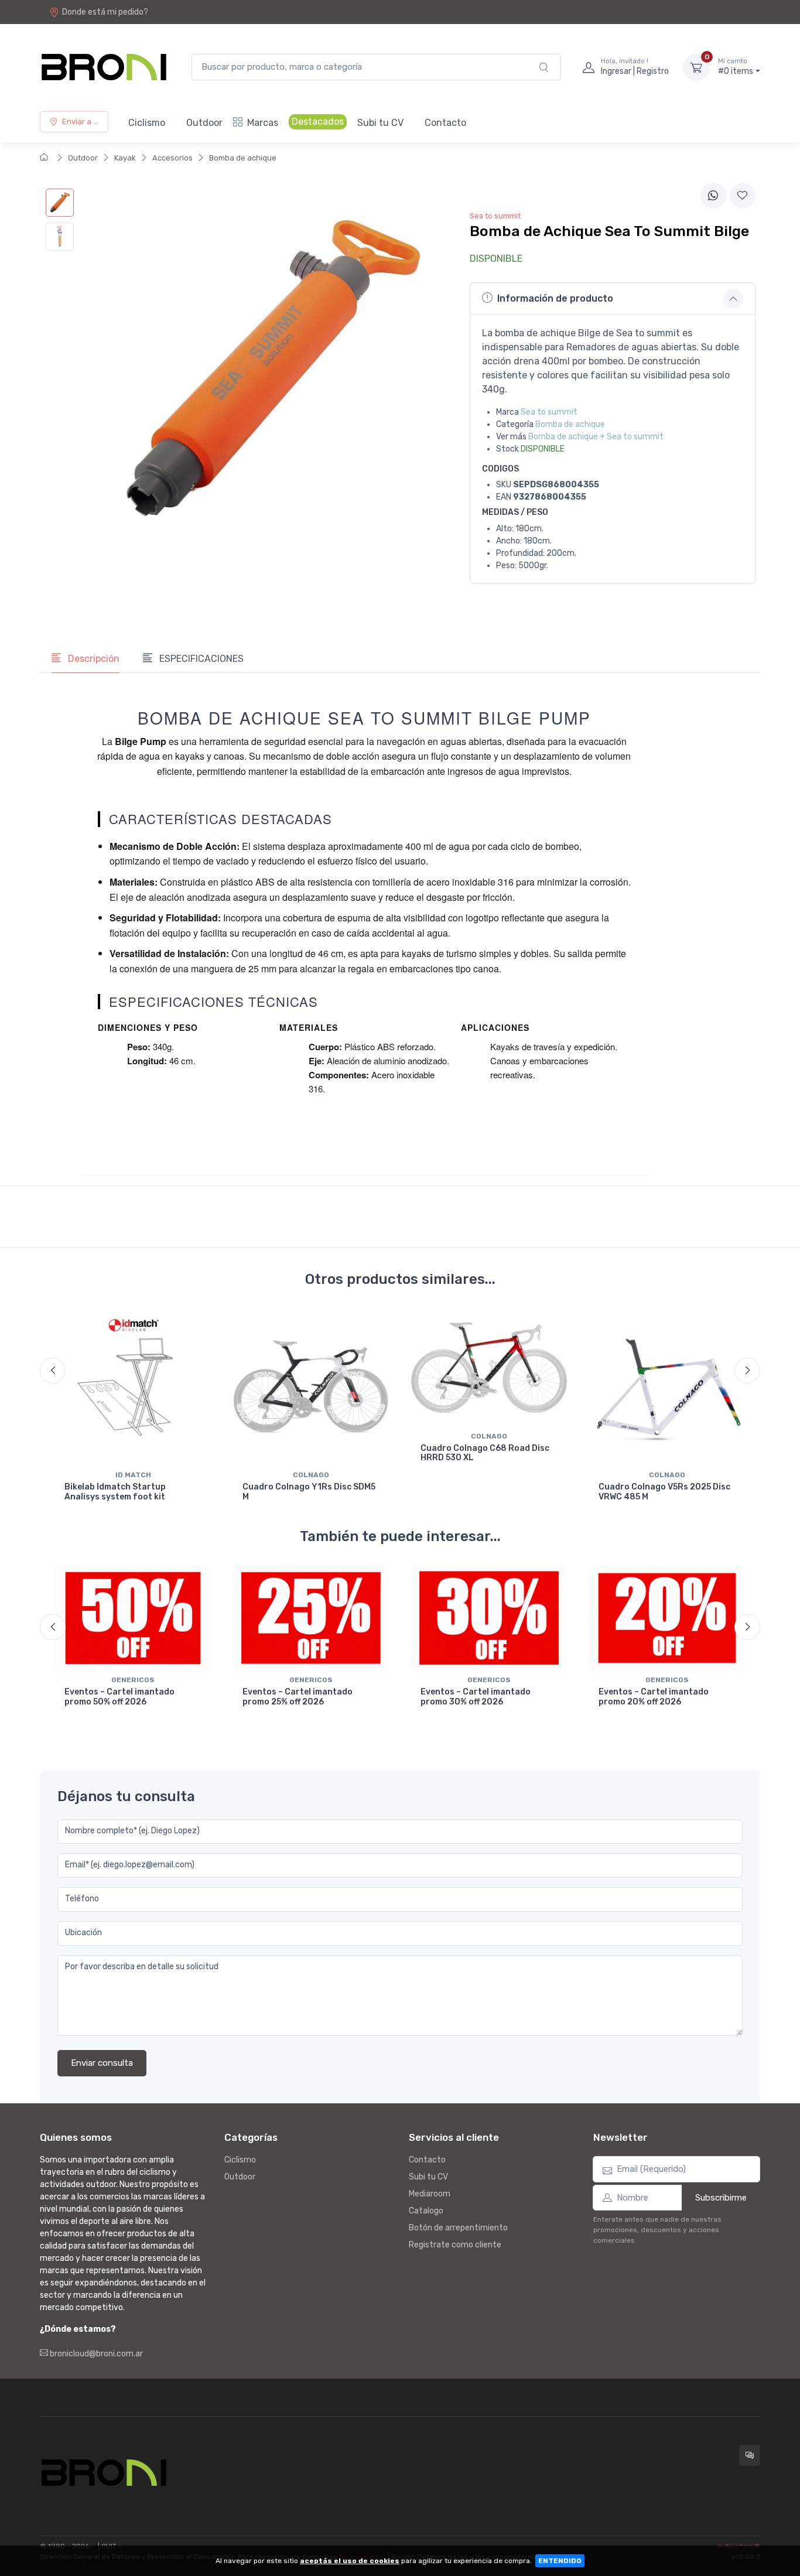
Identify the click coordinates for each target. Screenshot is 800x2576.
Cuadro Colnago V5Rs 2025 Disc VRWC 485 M (664, 1492)
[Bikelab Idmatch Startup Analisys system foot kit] (133, 1387)
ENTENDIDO (560, 2561)
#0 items (736, 67)
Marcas (263, 123)
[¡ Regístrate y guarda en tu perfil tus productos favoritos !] (743, 196)
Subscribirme (721, 2198)
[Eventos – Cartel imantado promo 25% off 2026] (311, 1618)
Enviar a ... (80, 122)
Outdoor (204, 123)
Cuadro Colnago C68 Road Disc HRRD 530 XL (485, 1453)
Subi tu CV (380, 123)
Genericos (133, 1680)
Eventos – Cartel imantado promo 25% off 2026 (298, 1697)
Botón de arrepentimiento (458, 2228)
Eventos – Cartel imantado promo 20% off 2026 (654, 1697)
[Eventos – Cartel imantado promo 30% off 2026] (489, 1618)
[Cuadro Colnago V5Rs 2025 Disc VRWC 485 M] (667, 1387)
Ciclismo (147, 123)
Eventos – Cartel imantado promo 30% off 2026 (476, 1697)
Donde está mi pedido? (105, 12)
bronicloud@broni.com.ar (95, 2354)
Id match (133, 1475)
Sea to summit (549, 412)
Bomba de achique (243, 158)
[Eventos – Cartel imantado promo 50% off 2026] (133, 1618)
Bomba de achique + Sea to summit (596, 437)
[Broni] (104, 67)
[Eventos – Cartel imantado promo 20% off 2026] (667, 1618)
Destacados (318, 122)
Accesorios (172, 158)
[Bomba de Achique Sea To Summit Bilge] (60, 203)
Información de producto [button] (555, 298)
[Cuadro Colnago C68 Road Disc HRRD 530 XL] (489, 1368)
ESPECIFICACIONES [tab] (200, 659)
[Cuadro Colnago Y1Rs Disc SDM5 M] (311, 1387)
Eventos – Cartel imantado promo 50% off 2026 (119, 1697)
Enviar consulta (102, 2063)
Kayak (125, 158)
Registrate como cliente (455, 2245)
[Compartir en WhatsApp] (713, 196)
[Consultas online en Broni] (750, 2455)
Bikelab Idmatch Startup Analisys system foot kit (115, 1492)
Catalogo (426, 2211)
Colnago (311, 1475)
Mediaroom (430, 2194)
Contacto (445, 123)
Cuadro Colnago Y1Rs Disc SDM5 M (309, 1492)
